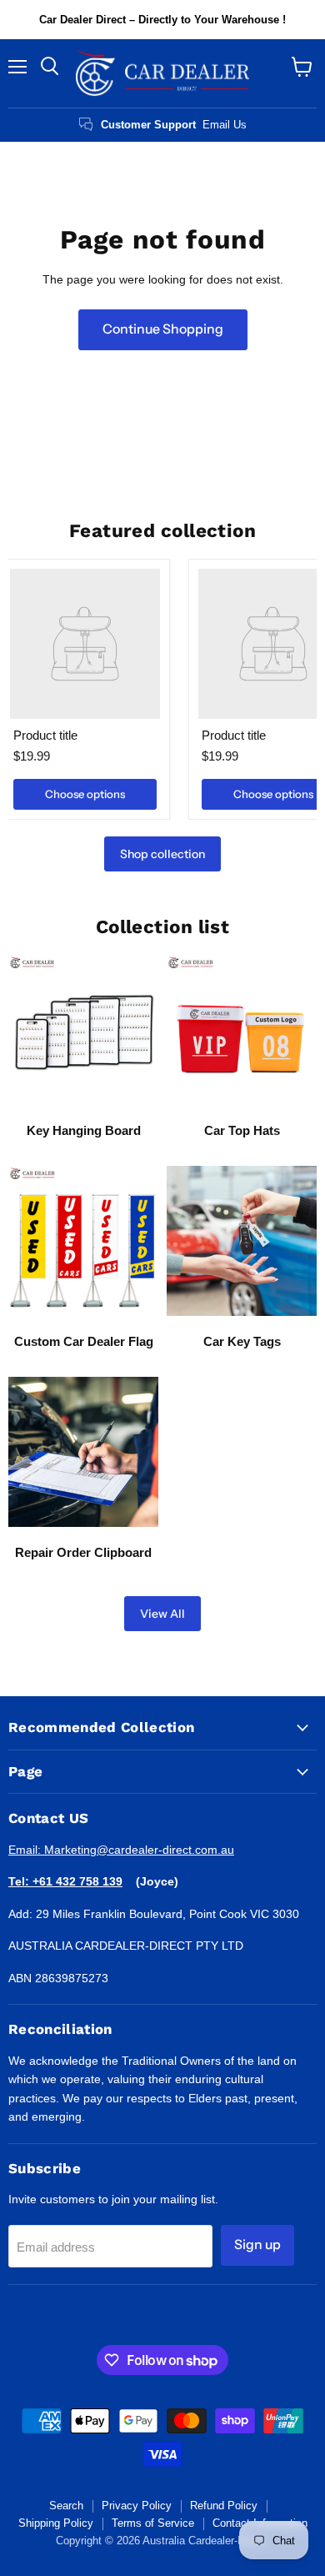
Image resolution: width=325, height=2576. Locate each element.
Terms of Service (153, 2523)
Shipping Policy (56, 2523)
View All (162, 1614)
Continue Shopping (163, 329)
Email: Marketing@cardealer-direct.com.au (121, 1850)
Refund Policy (224, 2506)
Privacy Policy (137, 2506)
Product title (45, 735)
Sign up (257, 2245)
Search (66, 2506)
